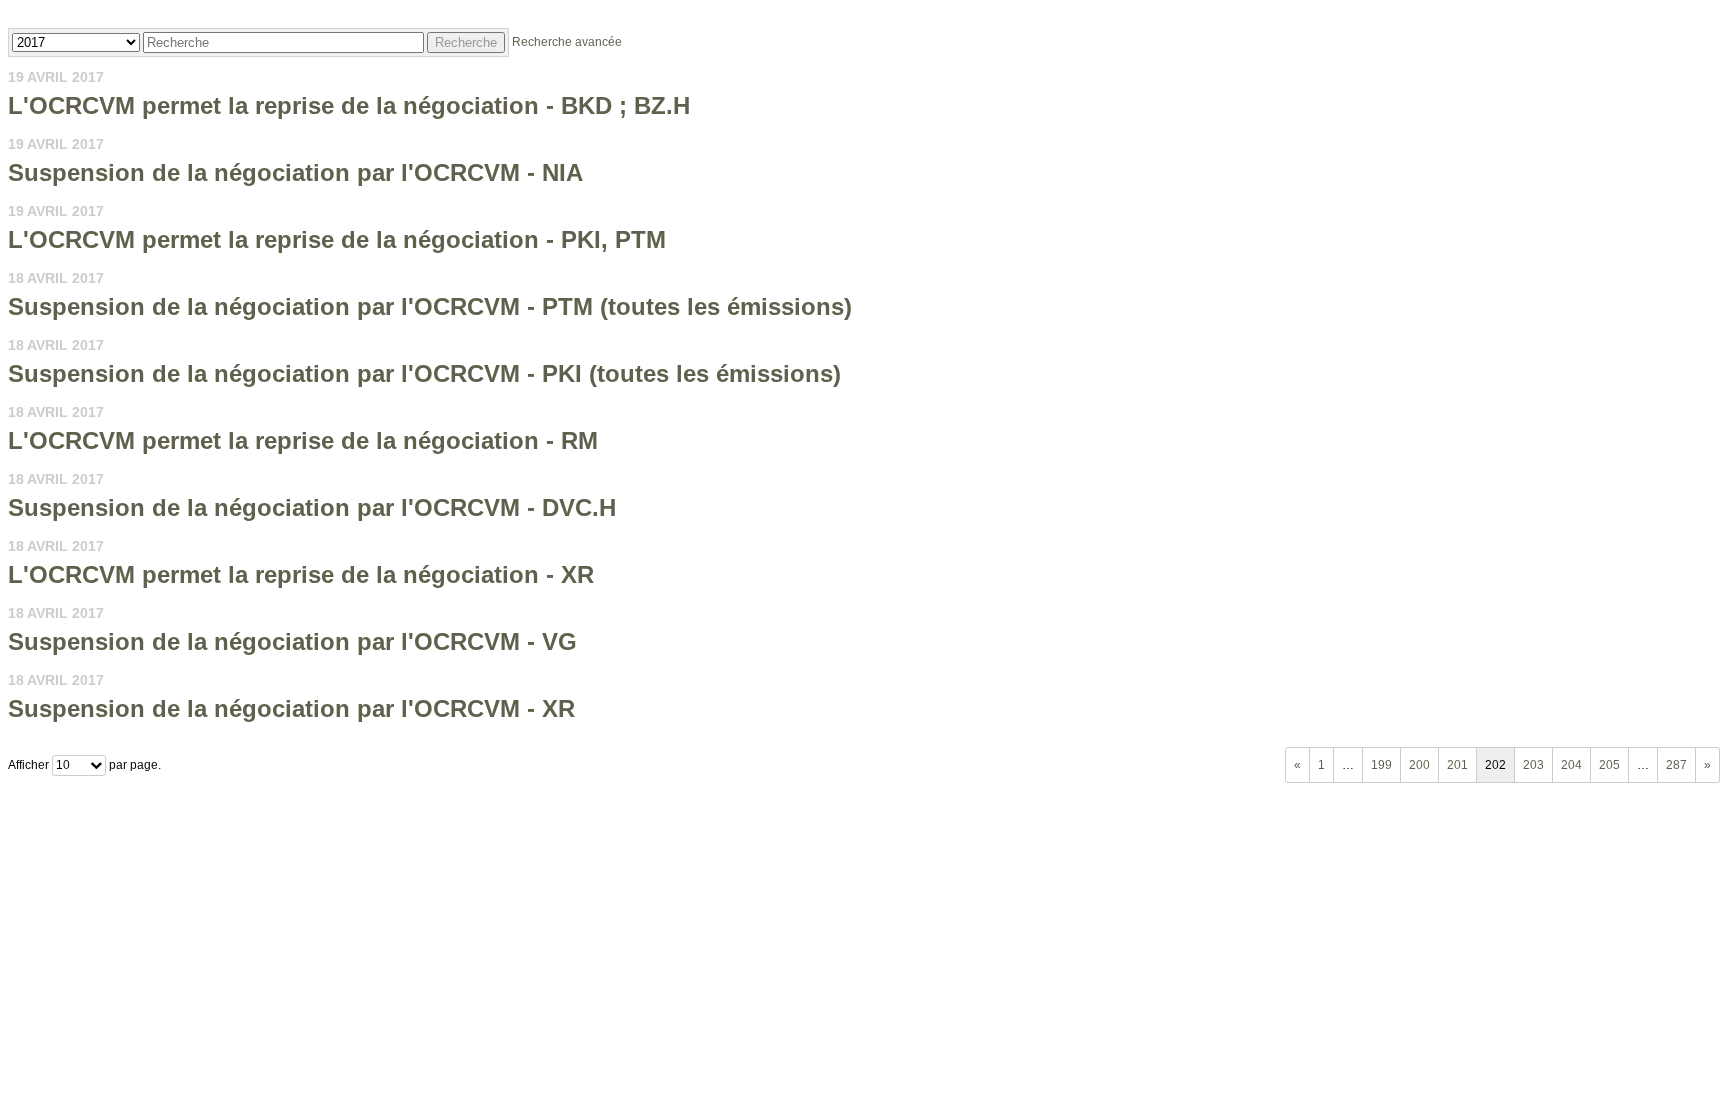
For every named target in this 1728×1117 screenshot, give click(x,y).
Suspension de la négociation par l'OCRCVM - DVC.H (312, 507)
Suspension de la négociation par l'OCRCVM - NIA (295, 172)
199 (1381, 765)
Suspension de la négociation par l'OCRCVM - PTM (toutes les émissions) (430, 306)
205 (1609, 765)
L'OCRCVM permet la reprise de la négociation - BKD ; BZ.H (349, 105)
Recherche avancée (567, 42)
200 (1419, 765)
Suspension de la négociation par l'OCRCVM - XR (291, 708)
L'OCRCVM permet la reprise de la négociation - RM (303, 440)
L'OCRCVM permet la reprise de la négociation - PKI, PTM (337, 239)
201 (1457, 765)
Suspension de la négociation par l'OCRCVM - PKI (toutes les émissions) (424, 373)
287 (1676, 765)
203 (1533, 765)
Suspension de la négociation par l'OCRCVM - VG (292, 641)
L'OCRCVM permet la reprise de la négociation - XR (301, 574)
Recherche (466, 42)
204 (1571, 765)
